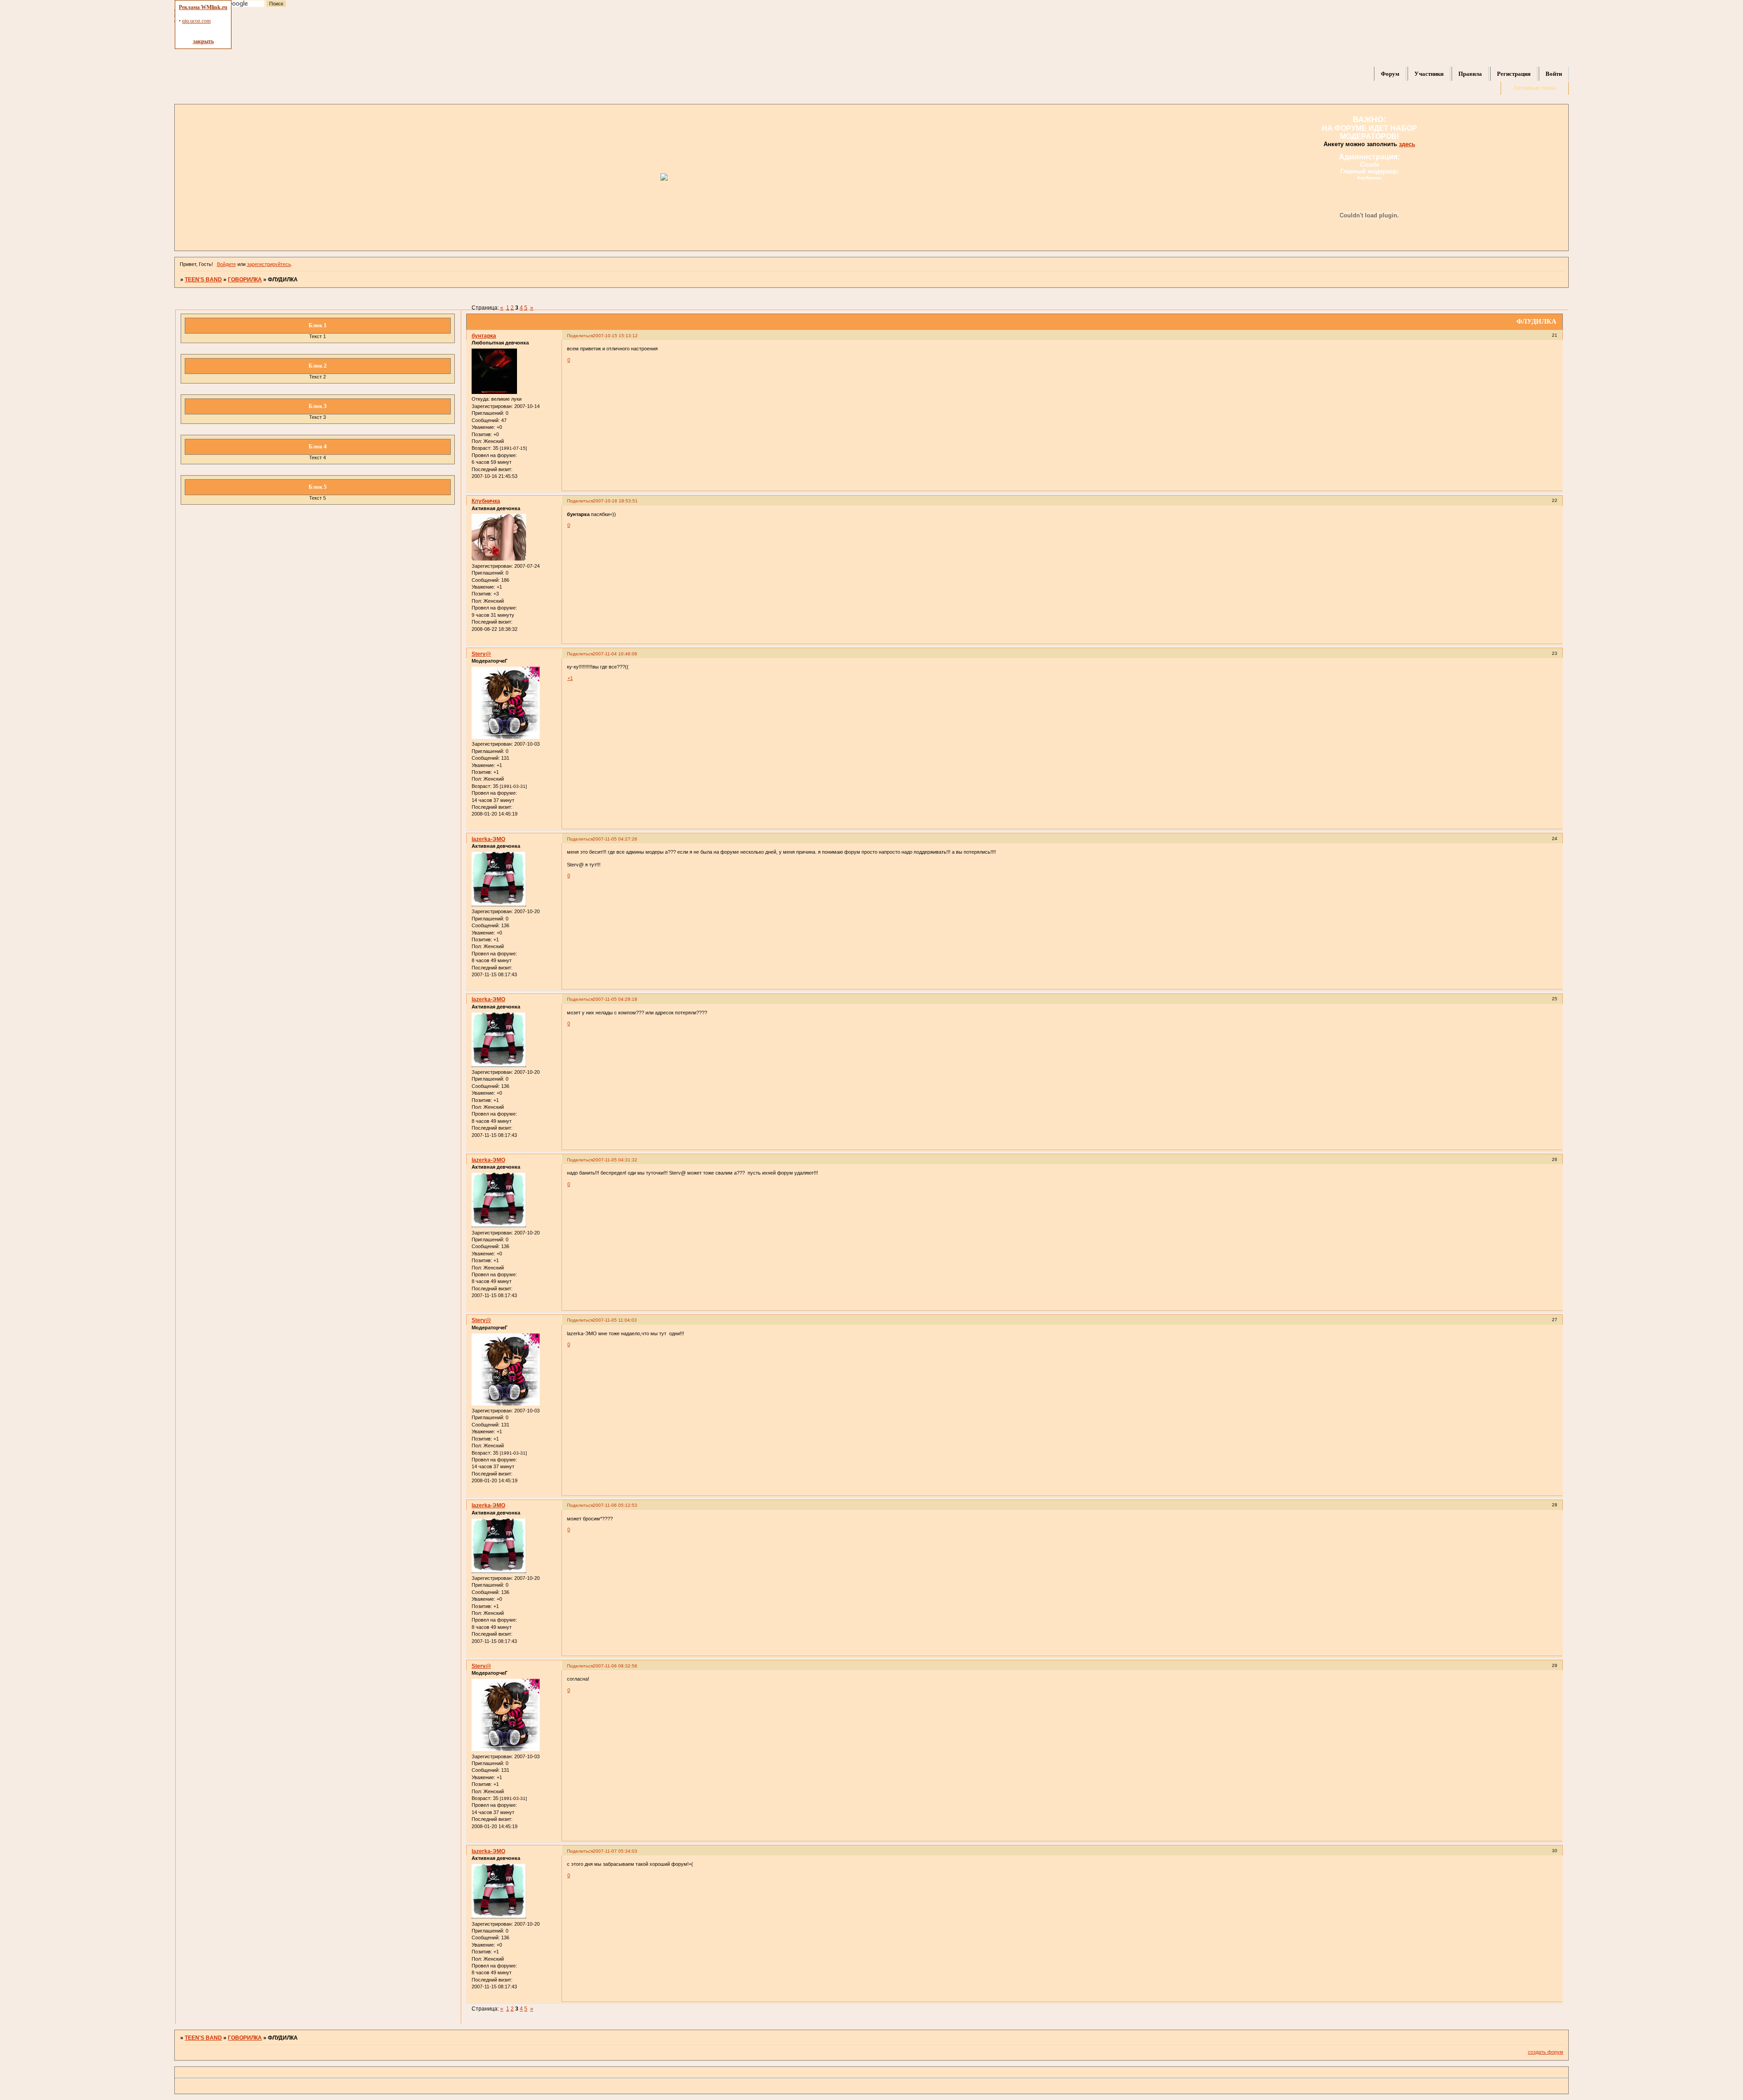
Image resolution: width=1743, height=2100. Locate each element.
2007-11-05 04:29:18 (615, 999)
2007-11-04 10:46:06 (615, 654)
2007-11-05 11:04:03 (615, 1320)
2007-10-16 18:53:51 (615, 501)
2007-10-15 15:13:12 (615, 336)
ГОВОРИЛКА (245, 280)
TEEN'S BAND (203, 280)
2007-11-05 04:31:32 (615, 1160)
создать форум (1546, 2052)
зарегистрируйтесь (269, 264)
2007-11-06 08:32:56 (615, 1666)
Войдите (226, 264)
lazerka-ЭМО (488, 839)
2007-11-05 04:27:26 (615, 839)
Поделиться (580, 336)
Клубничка (486, 501)
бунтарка (484, 336)
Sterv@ (481, 654)
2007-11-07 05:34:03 (615, 1851)
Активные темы (1535, 88)
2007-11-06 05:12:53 (615, 1505)
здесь (1407, 144)
